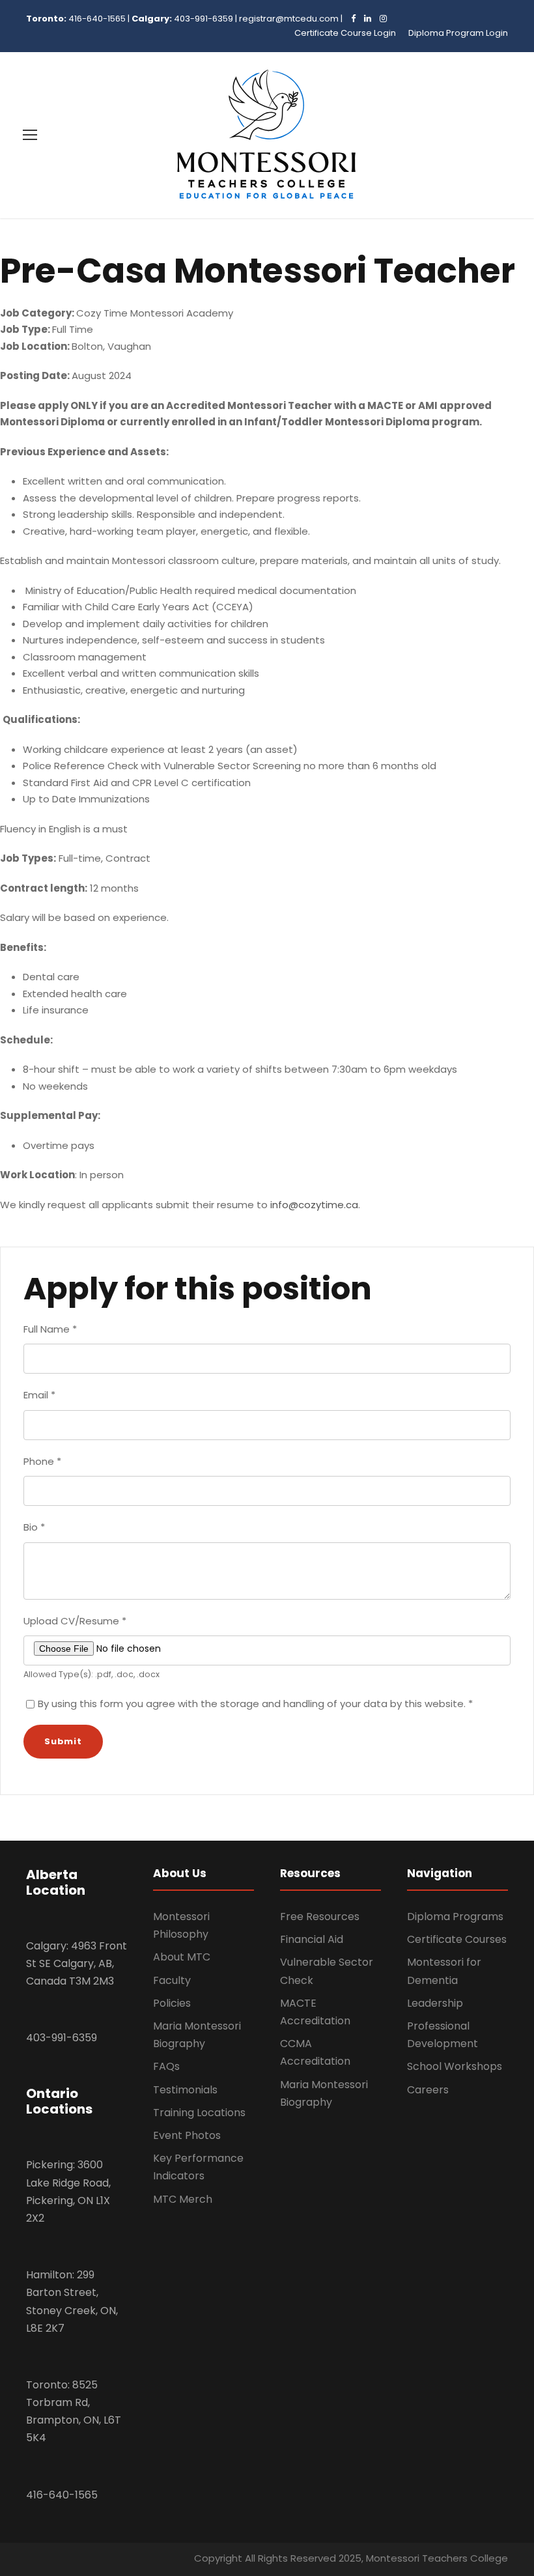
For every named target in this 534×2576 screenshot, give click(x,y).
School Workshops (455, 2066)
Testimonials (185, 2090)
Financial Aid (312, 1939)
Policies (172, 2003)
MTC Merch (183, 2199)
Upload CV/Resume (75, 1621)
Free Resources (320, 1917)
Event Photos (187, 2135)
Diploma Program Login (458, 33)
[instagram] (380, 19)
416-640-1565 (97, 19)
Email (39, 1395)
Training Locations (199, 2113)
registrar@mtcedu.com (289, 19)
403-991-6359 (204, 19)
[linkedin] (364, 19)
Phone (42, 1461)
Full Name (50, 1329)
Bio (34, 1527)
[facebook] (350, 19)
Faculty (172, 1980)
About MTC (182, 1957)
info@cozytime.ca (314, 1205)
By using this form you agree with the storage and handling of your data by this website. (255, 1704)
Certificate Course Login (345, 33)
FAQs (166, 2066)
